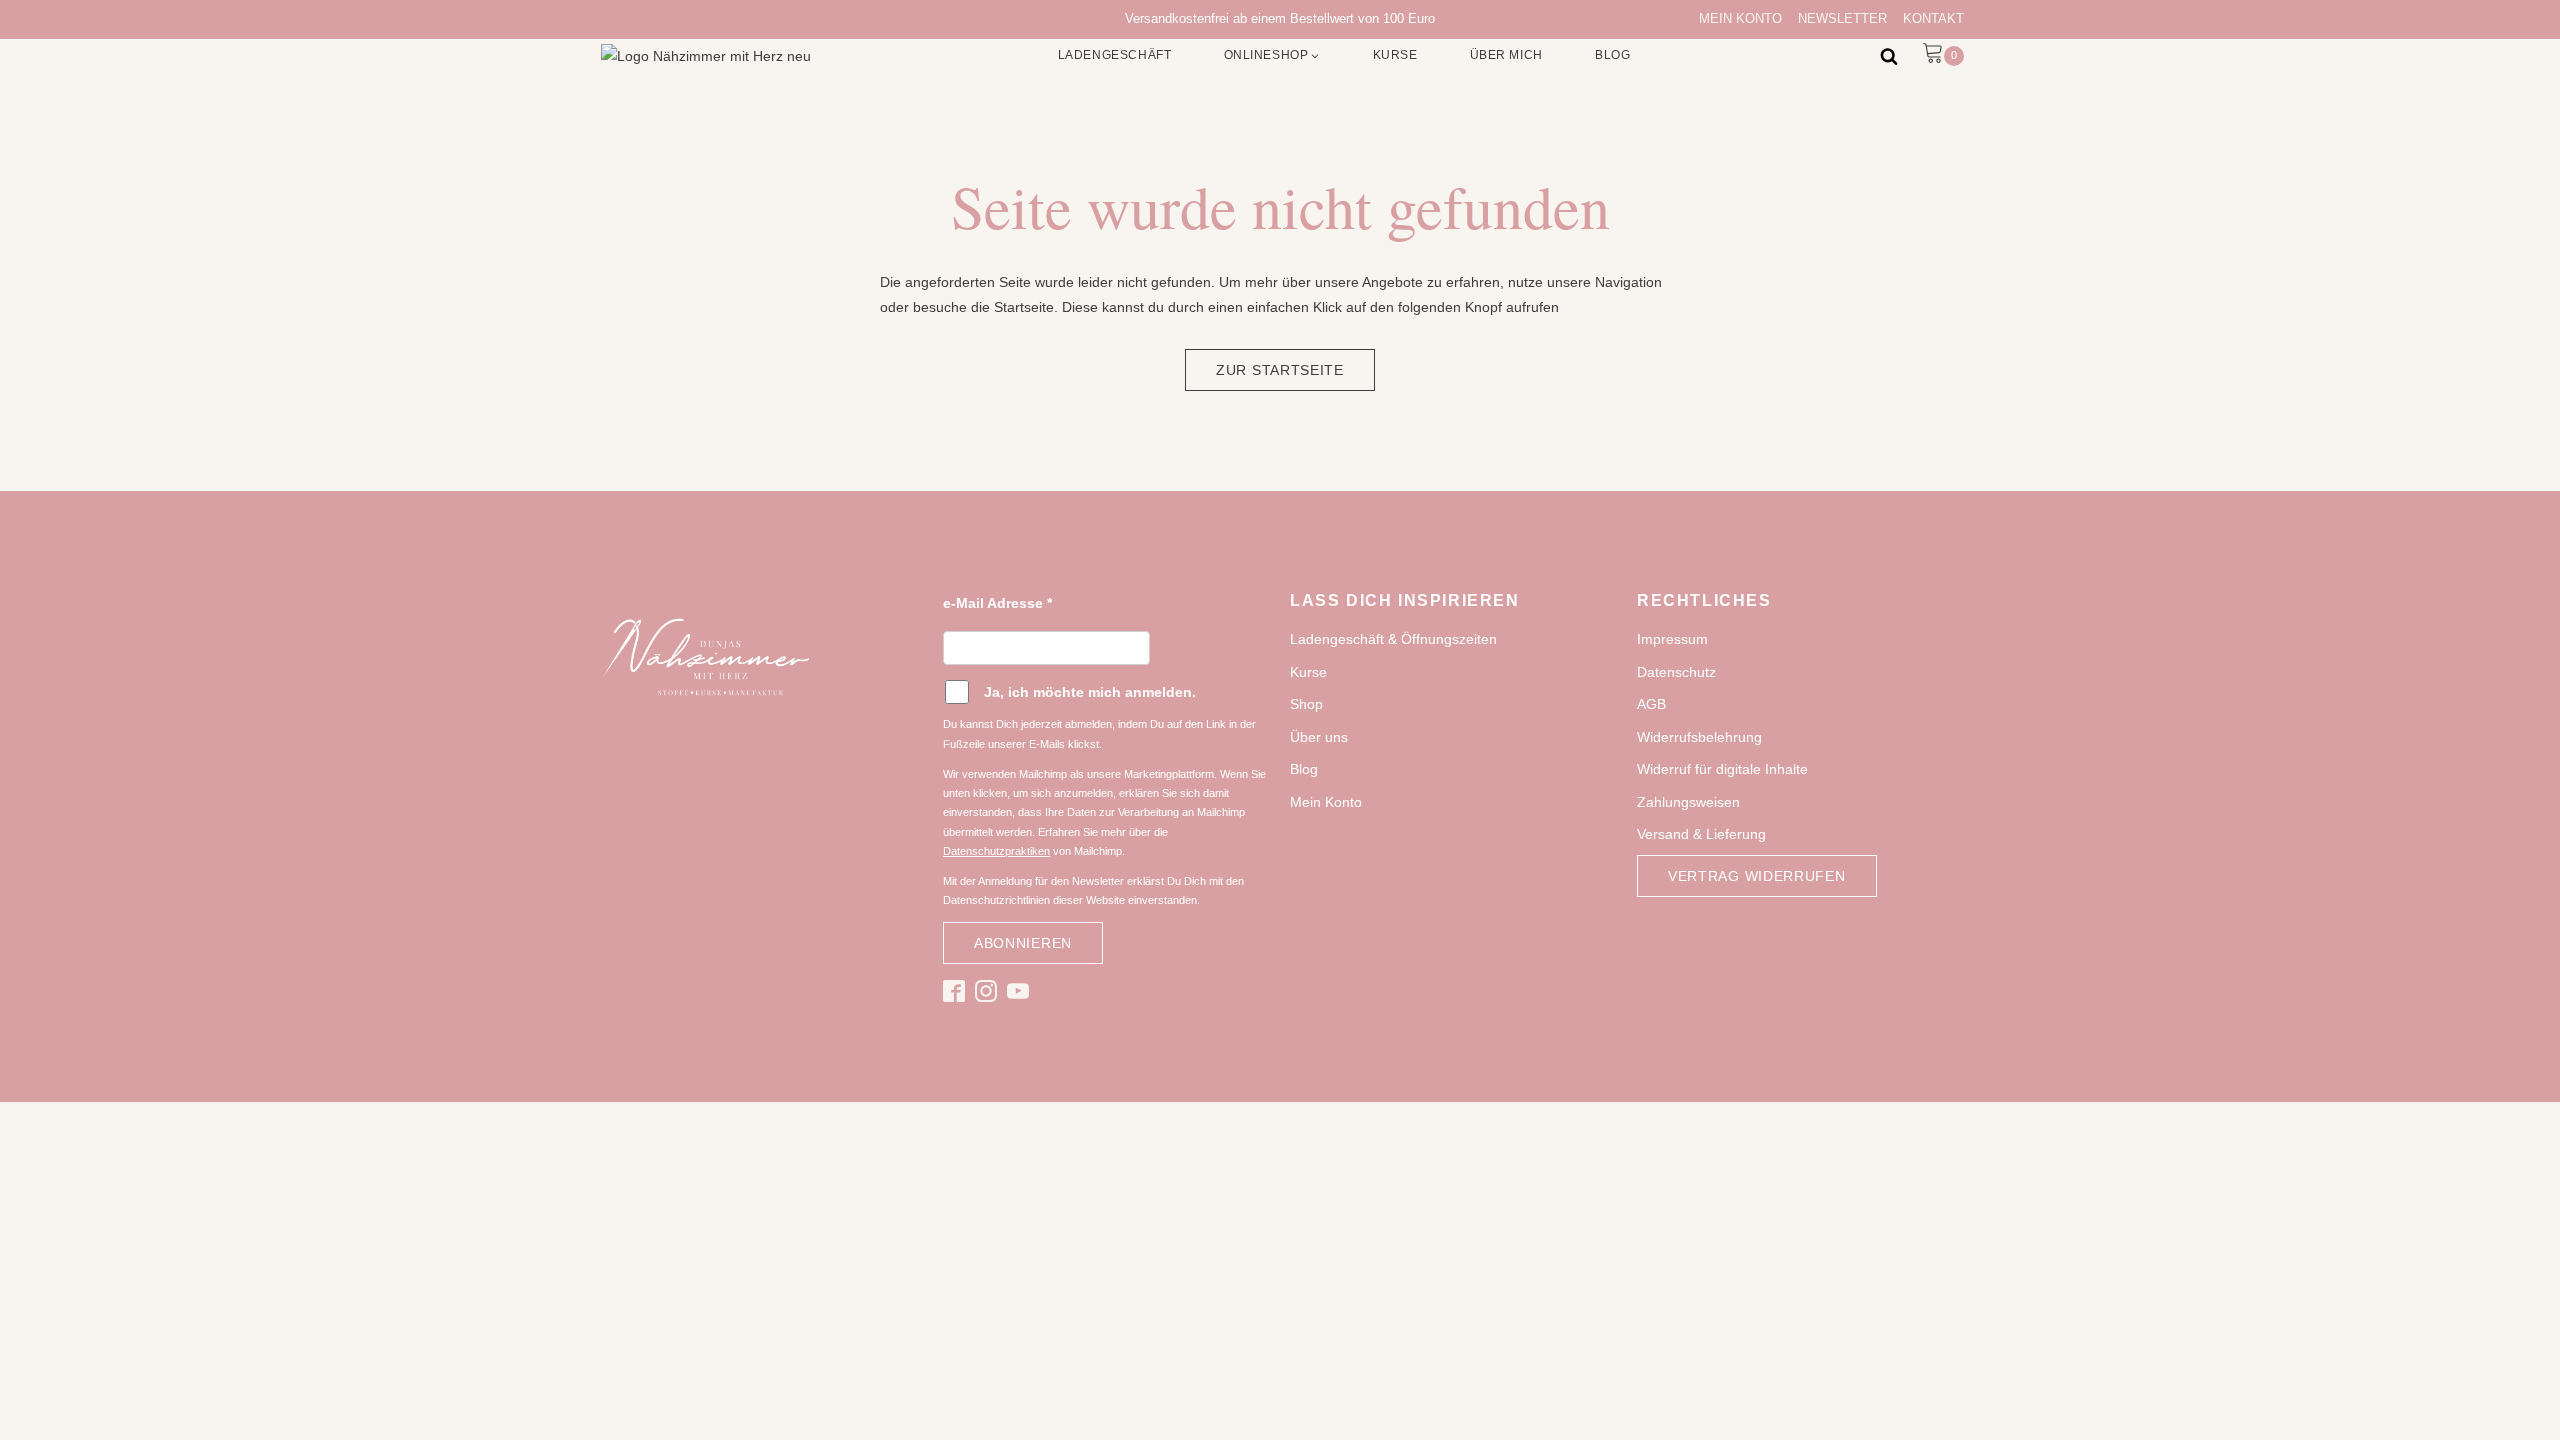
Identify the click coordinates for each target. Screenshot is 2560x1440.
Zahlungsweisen (1688, 802)
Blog (1304, 769)
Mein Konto (1740, 18)
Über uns (1319, 737)
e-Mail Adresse (997, 603)
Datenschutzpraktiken (996, 851)
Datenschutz (1676, 672)
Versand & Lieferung (1701, 834)
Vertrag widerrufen (1757, 876)
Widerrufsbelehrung (1699, 737)
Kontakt (1933, 18)
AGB (1651, 704)
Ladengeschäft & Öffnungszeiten (1393, 639)
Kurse (1308, 672)
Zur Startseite (1280, 370)
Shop (1306, 704)
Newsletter (1842, 18)
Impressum (1672, 639)
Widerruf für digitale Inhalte (1722, 769)
